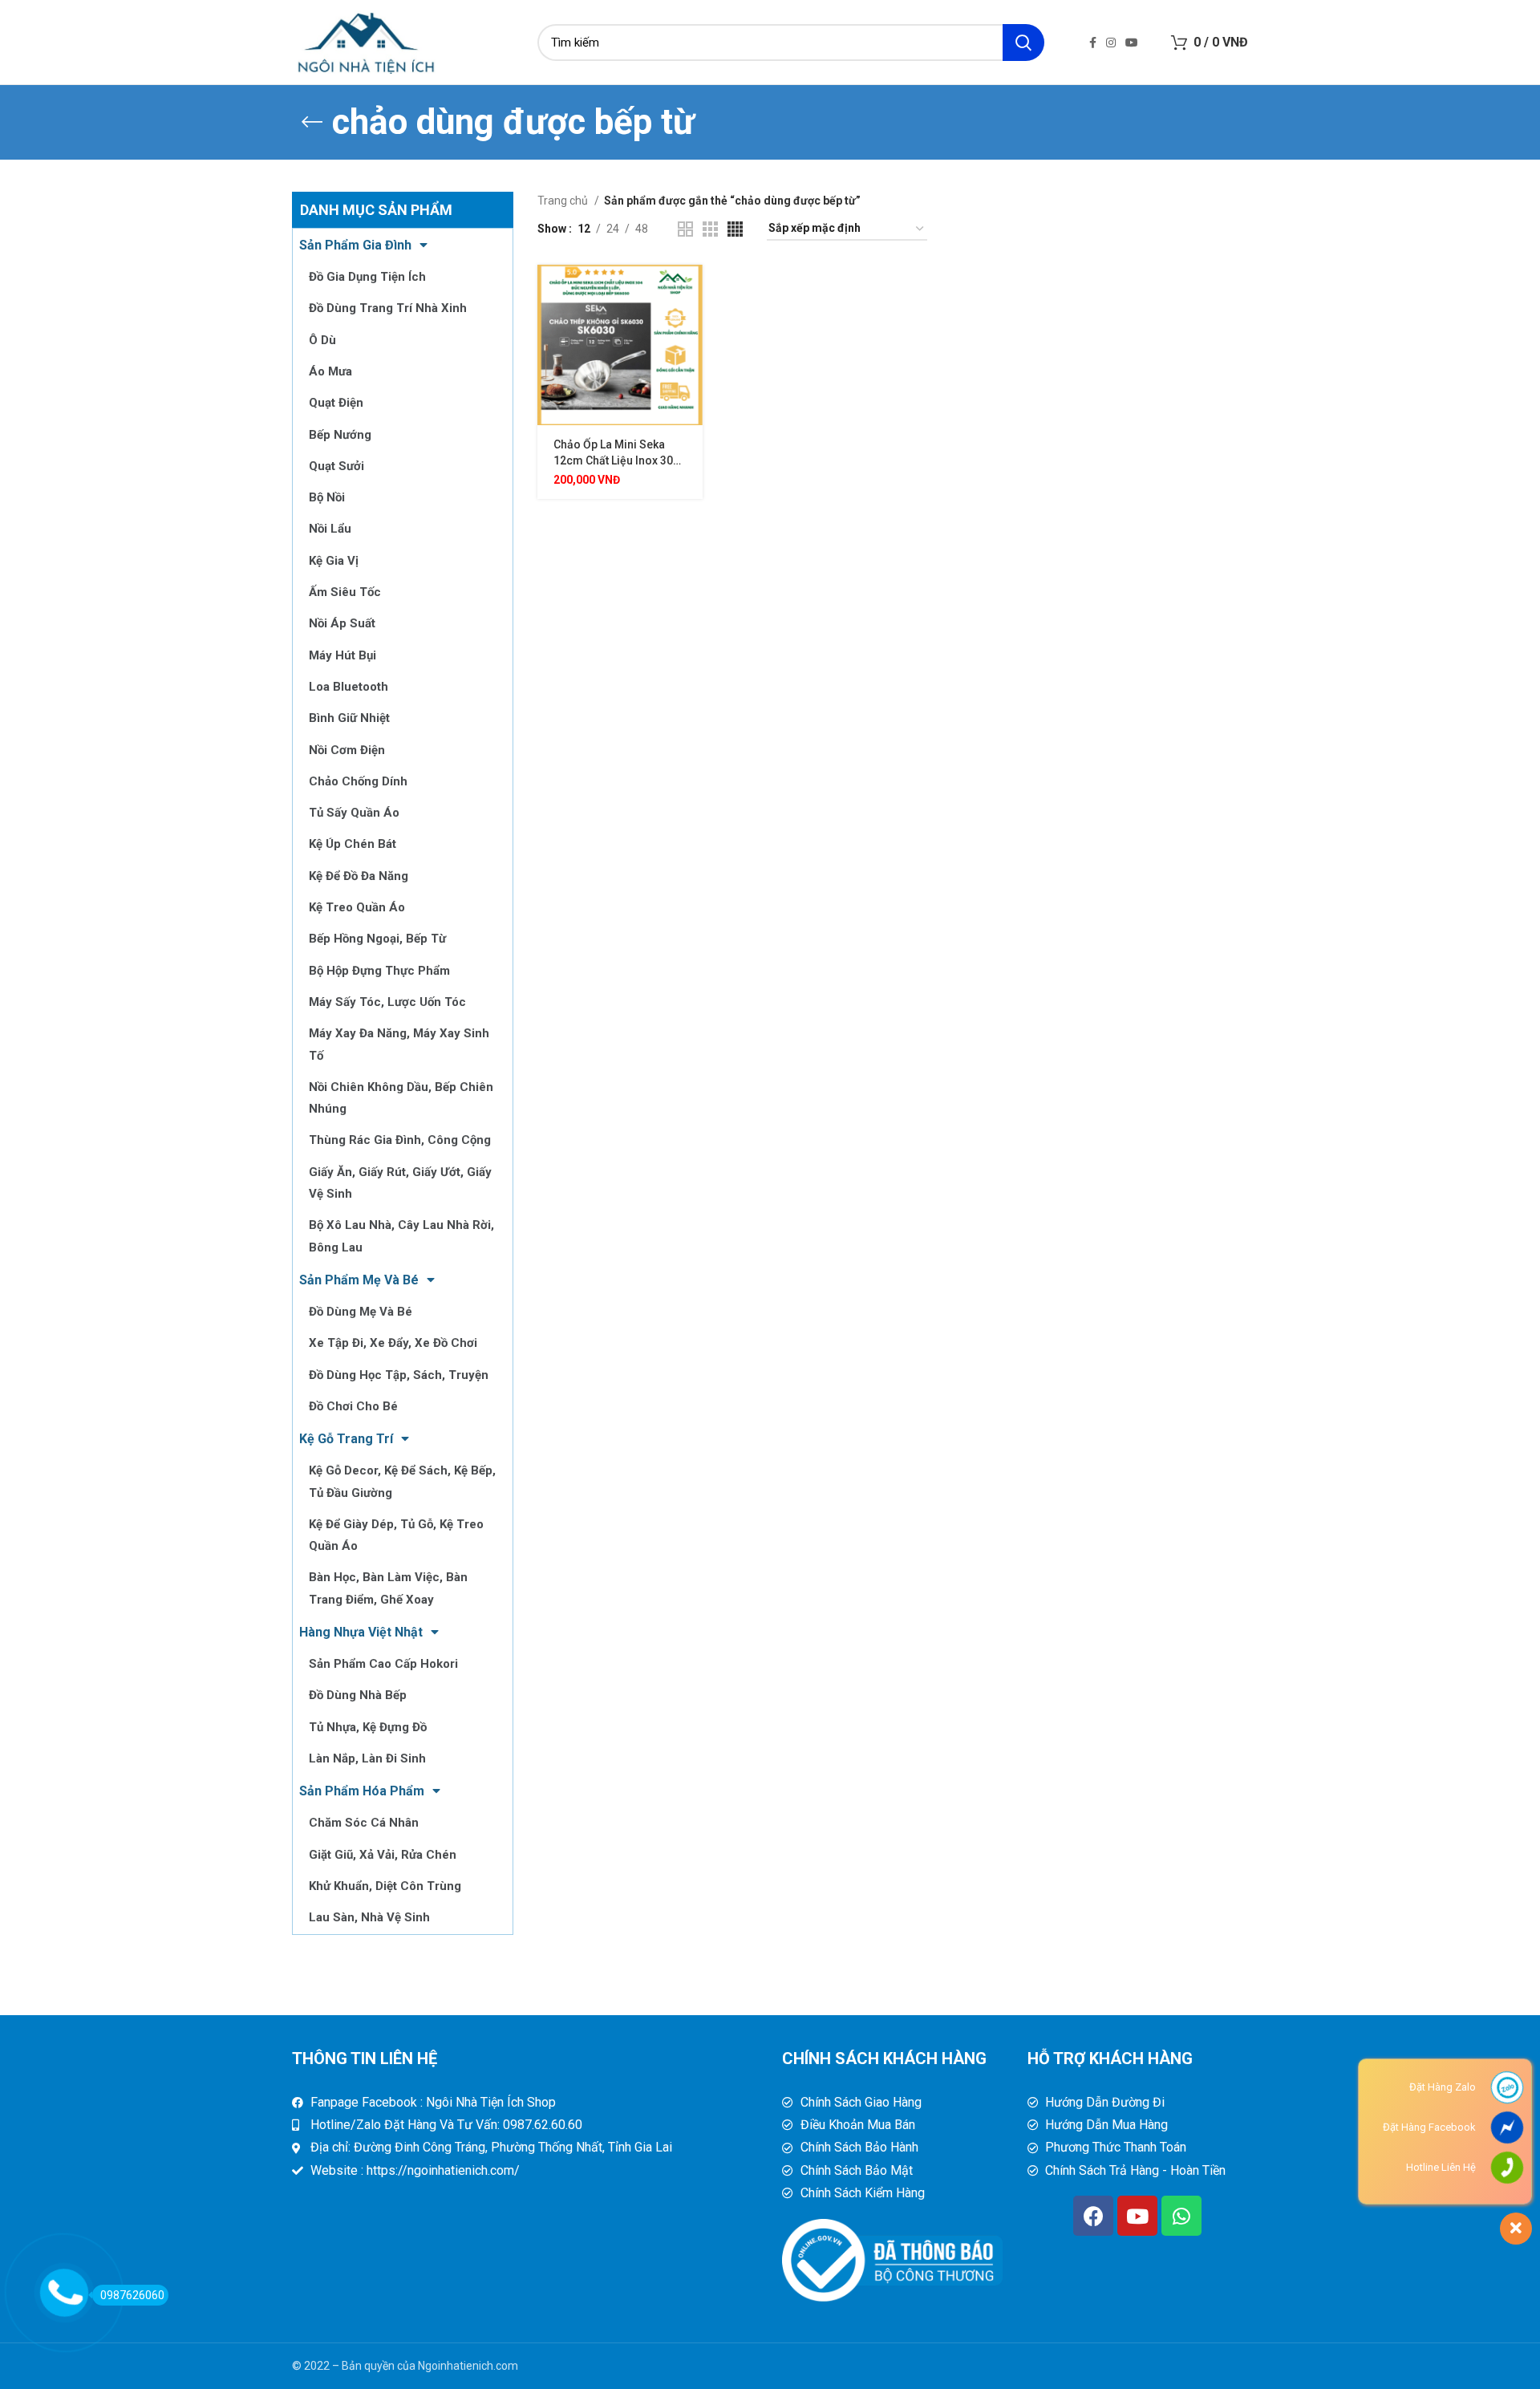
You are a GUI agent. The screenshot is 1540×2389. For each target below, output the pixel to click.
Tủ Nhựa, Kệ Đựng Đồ (368, 1727)
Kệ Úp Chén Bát (353, 844)
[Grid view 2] (685, 229)
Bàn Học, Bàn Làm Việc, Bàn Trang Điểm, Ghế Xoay (388, 1588)
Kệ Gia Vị (334, 561)
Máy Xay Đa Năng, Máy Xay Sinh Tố (399, 1044)
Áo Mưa (330, 371)
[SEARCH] (1023, 43)
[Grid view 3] (710, 229)
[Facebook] (1093, 2216)
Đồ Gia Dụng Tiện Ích (367, 277)
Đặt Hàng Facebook (1429, 2127)
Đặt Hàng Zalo (1443, 2087)
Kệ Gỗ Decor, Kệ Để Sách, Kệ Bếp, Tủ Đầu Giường (402, 1481)
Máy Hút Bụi (342, 655)
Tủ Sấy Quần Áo (354, 813)
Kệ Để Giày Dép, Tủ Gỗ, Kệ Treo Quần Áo (396, 1535)
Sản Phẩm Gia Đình (355, 245)
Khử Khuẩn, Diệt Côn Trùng (385, 1886)
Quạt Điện (336, 403)
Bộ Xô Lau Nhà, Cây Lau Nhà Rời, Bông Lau (401, 1236)
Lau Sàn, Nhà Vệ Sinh (369, 1917)
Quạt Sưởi (336, 466)
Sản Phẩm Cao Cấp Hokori (383, 1664)
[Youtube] (1137, 2216)
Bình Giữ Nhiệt (349, 718)
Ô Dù (322, 340)
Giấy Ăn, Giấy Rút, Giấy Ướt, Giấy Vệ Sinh (400, 1183)
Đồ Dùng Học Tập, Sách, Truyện (399, 1375)
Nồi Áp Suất (342, 623)
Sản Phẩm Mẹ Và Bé (359, 1280)
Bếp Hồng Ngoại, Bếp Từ (377, 939)
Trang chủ (564, 201)
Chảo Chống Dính (358, 781)
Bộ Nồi (327, 497)
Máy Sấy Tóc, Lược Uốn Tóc (387, 1002)
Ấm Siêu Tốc (345, 592)
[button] (691, 291)
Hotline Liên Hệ (1441, 2167)
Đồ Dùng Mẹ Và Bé (361, 1312)
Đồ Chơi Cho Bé (353, 1406)
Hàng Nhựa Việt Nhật (361, 1632)
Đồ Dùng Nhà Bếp (358, 1695)
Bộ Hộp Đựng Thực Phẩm (379, 971)
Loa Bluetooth (349, 687)
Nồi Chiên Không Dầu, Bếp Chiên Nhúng (401, 1098)
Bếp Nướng (340, 435)
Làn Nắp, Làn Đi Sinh (367, 1758)
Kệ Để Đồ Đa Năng (359, 876)
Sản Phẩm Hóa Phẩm (362, 1791)
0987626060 (132, 2295)
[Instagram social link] (1111, 43)
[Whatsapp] (1181, 2216)
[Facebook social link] (1093, 43)
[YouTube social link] (1132, 43)
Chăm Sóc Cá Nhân (364, 1823)
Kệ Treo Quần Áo (357, 907)
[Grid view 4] (735, 229)
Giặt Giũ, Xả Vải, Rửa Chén (383, 1855)
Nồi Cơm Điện (347, 750)
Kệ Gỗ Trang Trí (346, 1439)
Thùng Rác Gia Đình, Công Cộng (400, 1140)
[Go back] (312, 122)
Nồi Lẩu (330, 529)
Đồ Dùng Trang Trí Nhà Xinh (388, 308)
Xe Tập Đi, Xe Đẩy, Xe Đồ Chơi (393, 1343)
